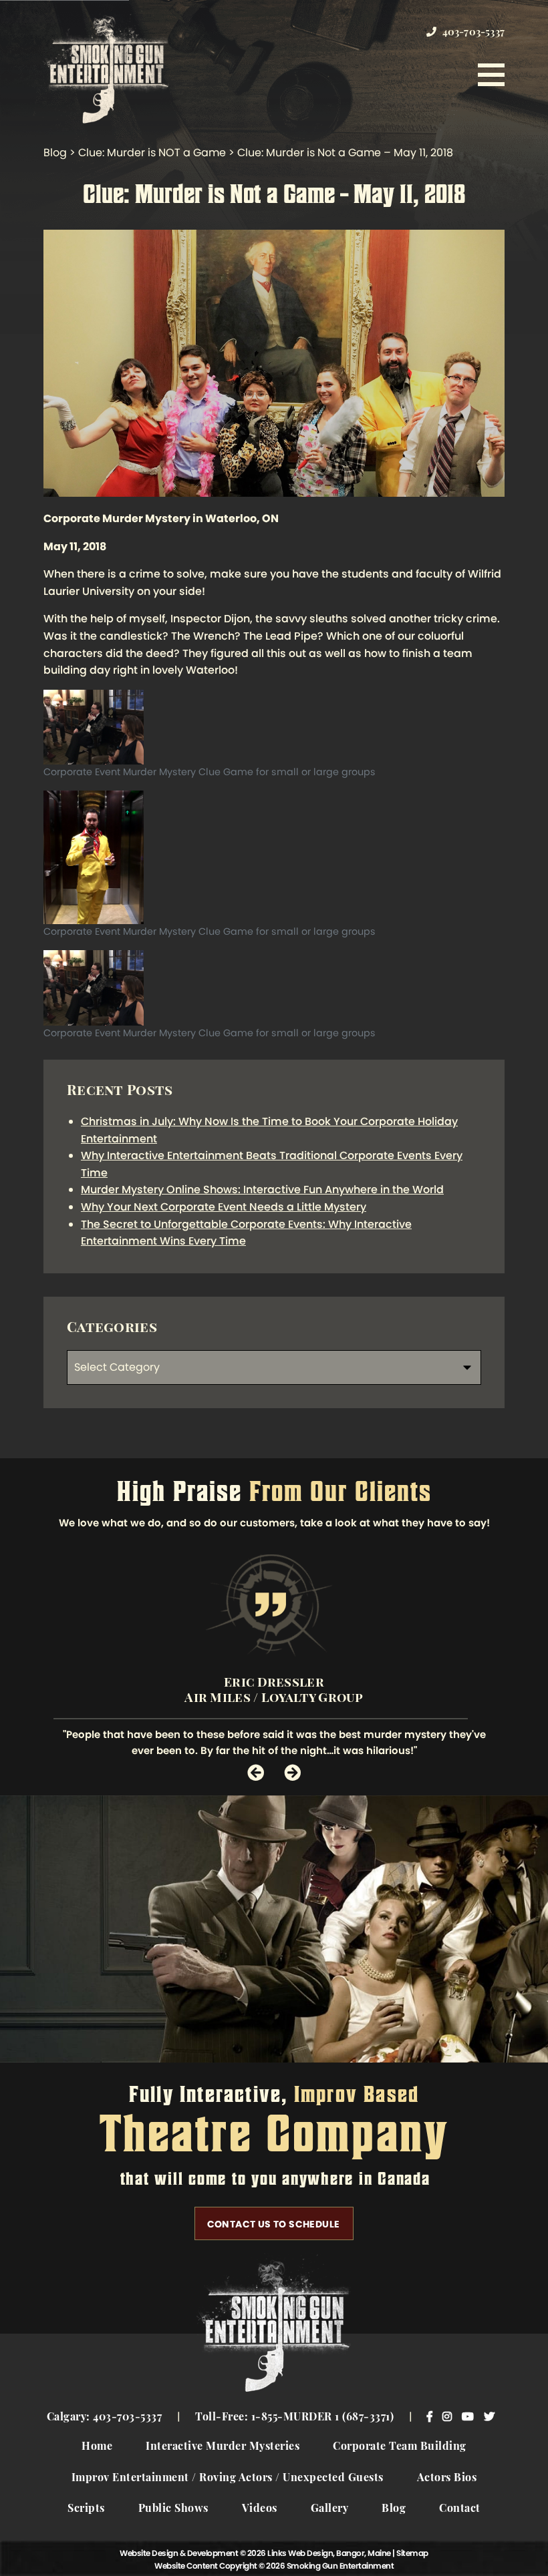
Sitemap (412, 2553)
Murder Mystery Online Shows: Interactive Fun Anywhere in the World (262, 1190)
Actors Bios (447, 2479)
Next (292, 1772)
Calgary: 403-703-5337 (105, 2418)
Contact (460, 2509)
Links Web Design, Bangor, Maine (330, 2553)
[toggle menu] (491, 75)
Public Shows (173, 2509)
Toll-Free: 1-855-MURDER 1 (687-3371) (294, 2418)
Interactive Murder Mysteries (223, 2447)
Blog (394, 2509)
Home (97, 2447)
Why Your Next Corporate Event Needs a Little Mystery (224, 1207)
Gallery (330, 2509)
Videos (260, 2509)
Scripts (86, 2509)
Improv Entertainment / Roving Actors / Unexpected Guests (228, 2479)
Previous (256, 1772)
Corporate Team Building (400, 2447)
